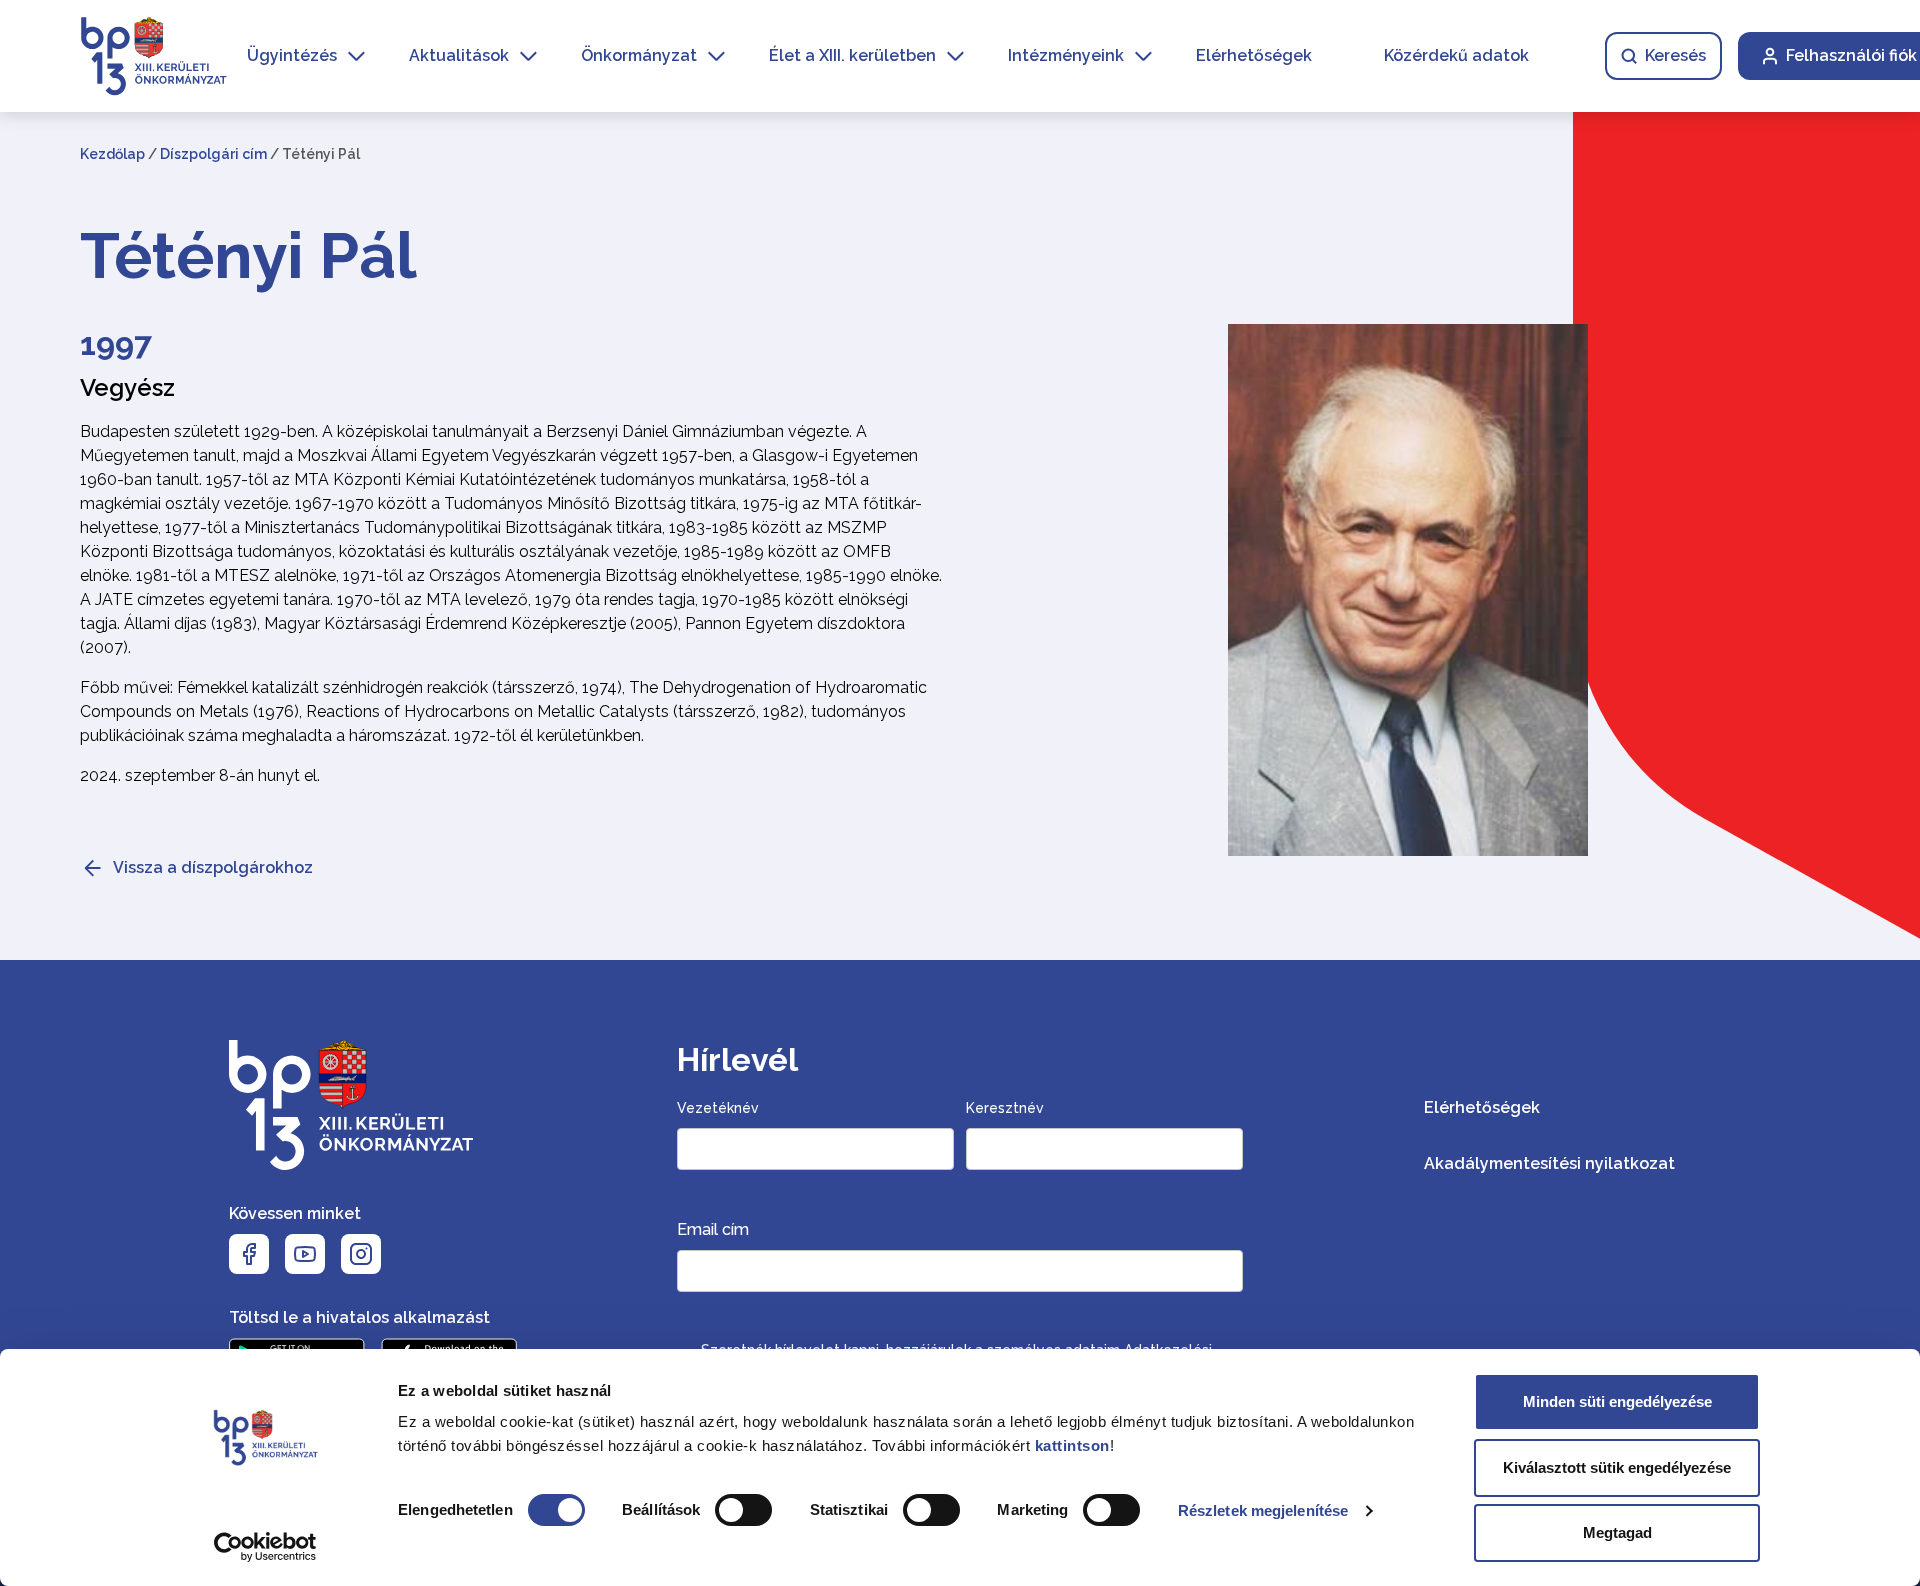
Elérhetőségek (1254, 55)
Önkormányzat (639, 55)
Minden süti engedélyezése (1617, 1401)
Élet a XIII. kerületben (852, 55)
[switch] (743, 1510)
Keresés (1675, 55)
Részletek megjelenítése (1263, 1510)
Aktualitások (459, 55)
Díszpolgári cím (213, 154)
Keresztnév (1005, 1108)
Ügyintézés (292, 55)
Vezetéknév (718, 1108)
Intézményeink (1066, 55)
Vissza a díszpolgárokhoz (213, 867)
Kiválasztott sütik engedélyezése (1617, 1467)
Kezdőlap (112, 154)
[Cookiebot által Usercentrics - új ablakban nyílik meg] (265, 1547)
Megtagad (1617, 1532)
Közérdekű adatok (1456, 55)
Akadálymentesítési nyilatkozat (1549, 1163)
